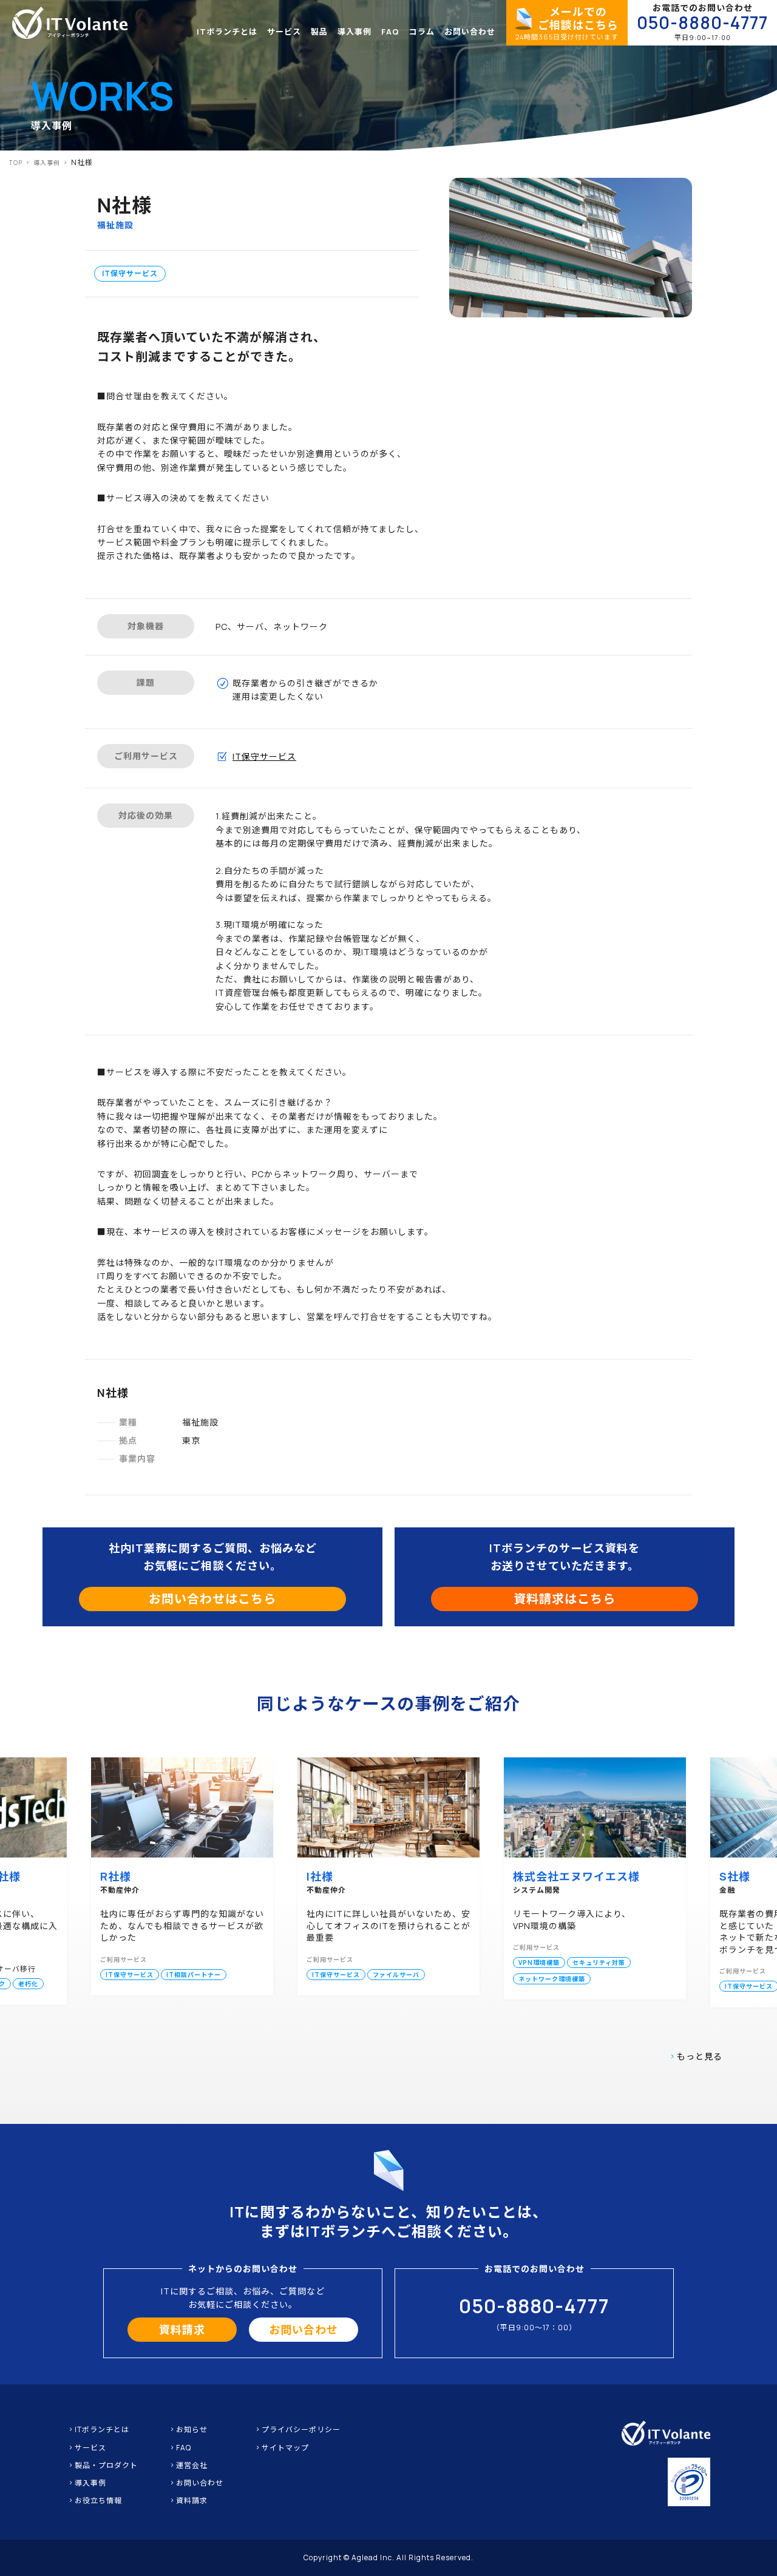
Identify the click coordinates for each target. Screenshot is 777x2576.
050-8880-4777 (702, 23)
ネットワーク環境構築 (552, 1979)
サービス (284, 32)
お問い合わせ (470, 32)
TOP (16, 163)
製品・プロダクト (106, 2465)
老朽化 (28, 1984)
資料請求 (182, 2330)
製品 (319, 32)
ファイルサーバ (396, 1975)
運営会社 (192, 2465)
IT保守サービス (130, 273)
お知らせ (192, 2429)
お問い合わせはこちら (212, 1599)
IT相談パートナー (194, 1975)
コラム (422, 32)
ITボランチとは (227, 32)
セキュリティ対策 (599, 1962)
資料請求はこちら (565, 1599)
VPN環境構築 (539, 1962)
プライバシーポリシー (301, 2429)
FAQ (390, 32)
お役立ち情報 (98, 2500)
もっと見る (700, 2056)
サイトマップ (285, 2448)
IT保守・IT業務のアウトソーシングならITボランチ (70, 23)
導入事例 (355, 32)
